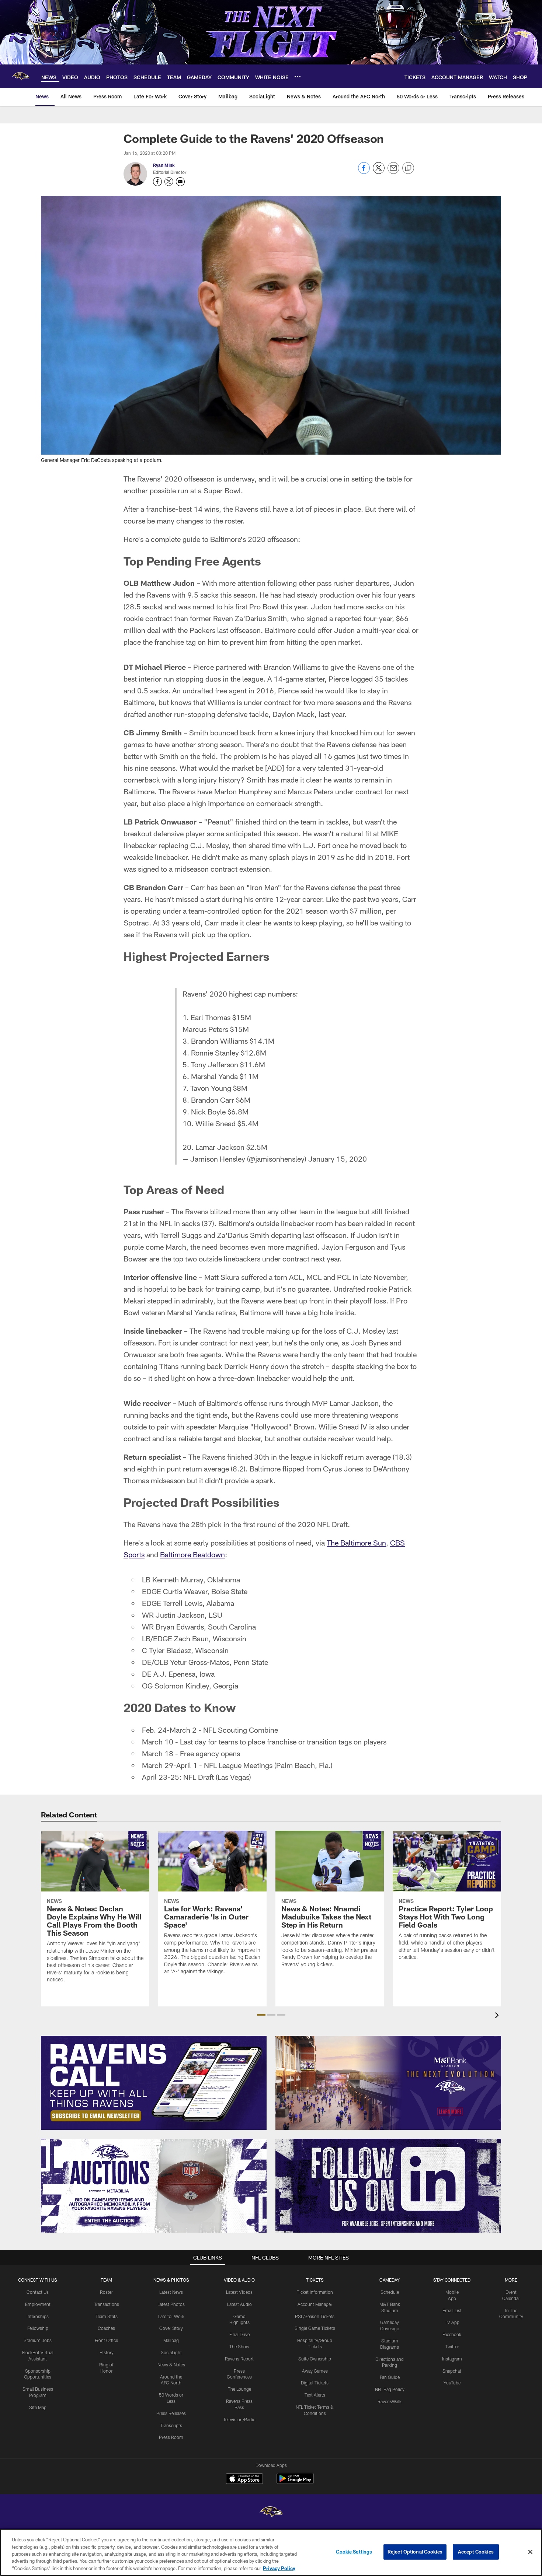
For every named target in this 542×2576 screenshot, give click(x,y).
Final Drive (239, 2334)
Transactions (107, 2304)
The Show (239, 2346)
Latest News (171, 2292)
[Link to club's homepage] (21, 76)
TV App (452, 2322)
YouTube (452, 2383)
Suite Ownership (315, 2359)
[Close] (530, 2552)
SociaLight (171, 2352)
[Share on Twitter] (379, 172)
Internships (38, 2316)
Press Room (171, 2437)
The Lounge (239, 2389)
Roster (106, 2292)
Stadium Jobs (38, 2340)
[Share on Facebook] (364, 172)
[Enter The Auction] (154, 2186)
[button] (261, 2015)
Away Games (315, 2371)
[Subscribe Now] (154, 2083)
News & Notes (171, 2365)
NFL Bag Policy (390, 2389)
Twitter (452, 2346)
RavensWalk (390, 2401)
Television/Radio (239, 2419)
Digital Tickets (315, 2383)
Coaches (106, 2328)
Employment (38, 2304)
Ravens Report (239, 2359)
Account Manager (315, 2304)
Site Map (38, 2407)
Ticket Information (315, 2292)
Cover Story (171, 2328)
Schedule (390, 2292)
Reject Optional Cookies (415, 2552)
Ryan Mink (164, 165)
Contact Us (38, 2292)
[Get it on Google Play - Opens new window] (295, 2482)
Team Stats (107, 2316)
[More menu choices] (298, 77)
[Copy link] (408, 168)
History (107, 2352)
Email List (452, 2310)
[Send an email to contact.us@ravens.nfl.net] (180, 182)
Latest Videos (239, 2292)
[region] (271, 2552)
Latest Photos (171, 2304)
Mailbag (171, 2340)
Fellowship (38, 2328)
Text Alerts (315, 2395)
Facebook (452, 2334)
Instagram (452, 2359)
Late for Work (171, 2316)
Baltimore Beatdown (192, 1554)
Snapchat (452, 2371)
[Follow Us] (388, 2186)
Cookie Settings (354, 2552)
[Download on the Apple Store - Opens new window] (244, 2479)
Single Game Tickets (315, 2328)
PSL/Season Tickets (315, 2316)
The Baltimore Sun (356, 1543)
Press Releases (171, 2413)
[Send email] (393, 172)
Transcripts (171, 2425)
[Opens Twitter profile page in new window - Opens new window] (169, 182)
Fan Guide (390, 2377)
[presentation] (498, 2016)
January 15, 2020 (338, 1159)
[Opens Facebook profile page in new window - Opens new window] (157, 182)
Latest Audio (239, 2304)
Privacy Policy (279, 2568)
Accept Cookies (476, 2552)
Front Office (106, 2340)
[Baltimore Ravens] (271, 2513)
